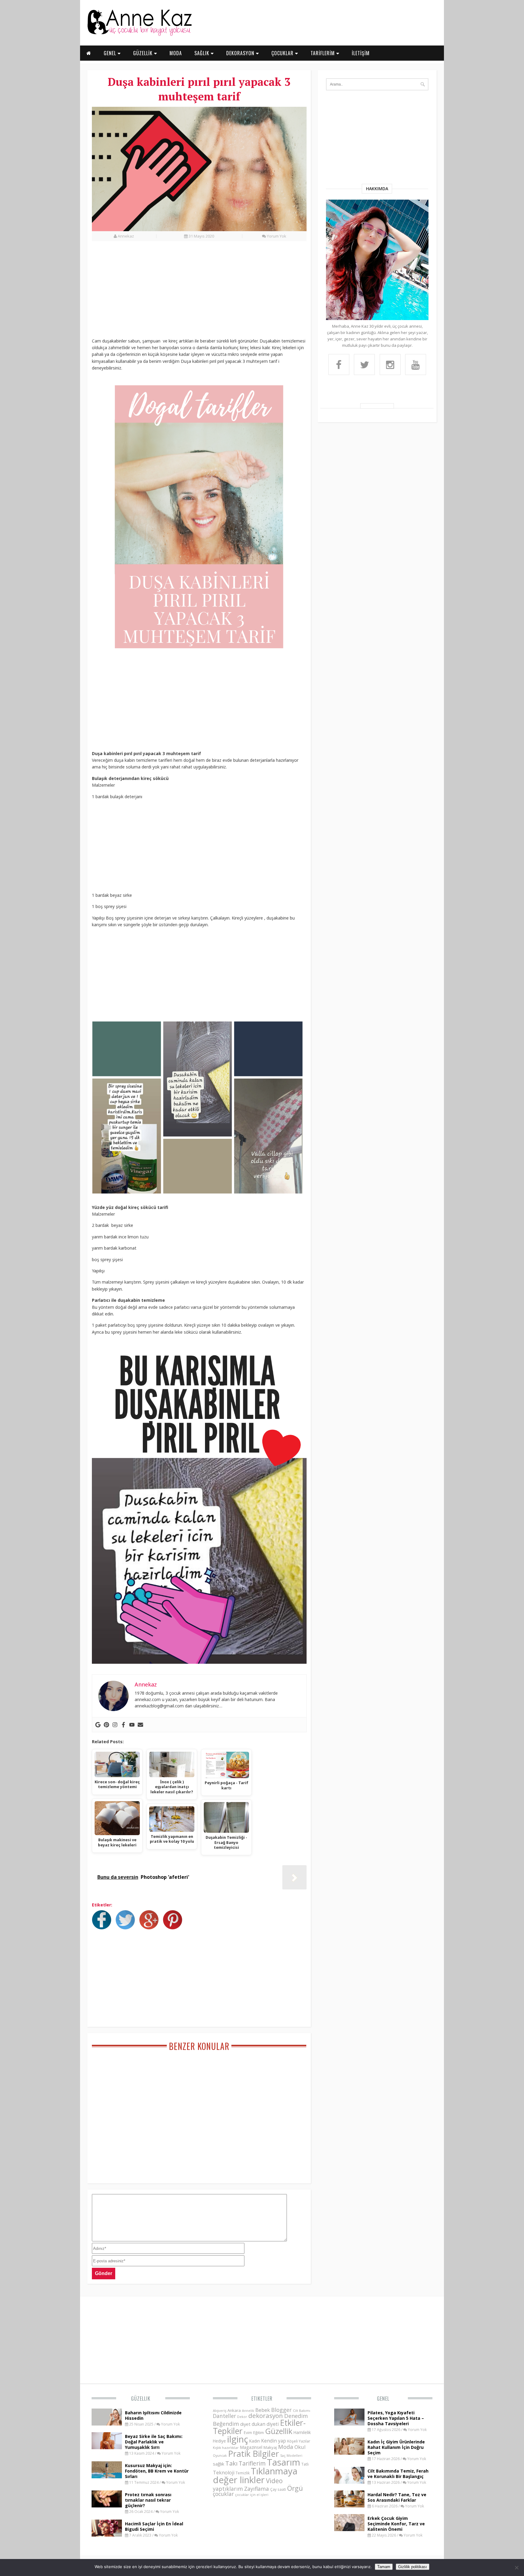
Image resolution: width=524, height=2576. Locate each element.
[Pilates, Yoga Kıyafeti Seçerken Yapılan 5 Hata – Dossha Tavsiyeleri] (349, 2424)
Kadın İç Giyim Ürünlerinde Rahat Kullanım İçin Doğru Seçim (396, 2447)
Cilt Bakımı (302, 2411)
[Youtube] (132, 1725)
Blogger (281, 2410)
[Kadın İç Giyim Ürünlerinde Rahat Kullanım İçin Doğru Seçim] (349, 2453)
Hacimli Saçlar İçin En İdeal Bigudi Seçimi (154, 2526)
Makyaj (270, 2447)
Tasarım (284, 2462)
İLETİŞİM (361, 53)
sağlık (218, 2464)
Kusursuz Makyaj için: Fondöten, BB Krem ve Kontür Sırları (157, 2471)
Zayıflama (257, 2489)
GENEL (111, 53)
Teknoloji (224, 2473)
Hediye (219, 2441)
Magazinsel (251, 2447)
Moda (286, 2447)
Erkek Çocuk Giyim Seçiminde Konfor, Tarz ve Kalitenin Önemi (396, 2524)
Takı (231, 2463)
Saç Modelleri (291, 2455)
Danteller (224, 2416)
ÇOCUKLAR (283, 53)
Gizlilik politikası (413, 2567)
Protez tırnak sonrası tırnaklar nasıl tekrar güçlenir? (148, 2500)
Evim (248, 2433)
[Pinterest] (106, 1725)
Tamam (384, 2567)
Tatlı (305, 2464)
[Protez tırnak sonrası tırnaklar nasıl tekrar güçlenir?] (107, 2506)
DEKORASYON (241, 53)
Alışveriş (220, 2411)
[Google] (98, 1725)
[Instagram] (115, 1725)
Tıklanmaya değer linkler (255, 2475)
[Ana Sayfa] (139, 35)
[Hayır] (516, 2568)
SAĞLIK (203, 53)
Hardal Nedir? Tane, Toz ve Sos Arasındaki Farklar (397, 2497)
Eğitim (259, 2433)
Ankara (234, 2410)
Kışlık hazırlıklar (226, 2448)
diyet (245, 2424)
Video (274, 2481)
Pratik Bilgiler (254, 2454)
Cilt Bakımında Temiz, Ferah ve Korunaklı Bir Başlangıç (398, 2474)
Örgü (295, 2488)
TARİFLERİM (323, 53)
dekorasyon (266, 2416)
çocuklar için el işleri (252, 2495)
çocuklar (223, 2494)
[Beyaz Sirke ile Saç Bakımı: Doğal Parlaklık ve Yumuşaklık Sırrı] (107, 2447)
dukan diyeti (265, 2424)
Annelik (248, 2411)
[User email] (140, 1725)
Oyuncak (220, 2456)
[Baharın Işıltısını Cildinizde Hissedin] (107, 2424)
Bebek (263, 2410)
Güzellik (141, 2399)
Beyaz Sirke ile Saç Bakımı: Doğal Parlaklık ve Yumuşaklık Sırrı (154, 2442)
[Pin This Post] (174, 1928)
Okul (300, 2447)
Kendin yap (274, 2441)
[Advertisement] (199, 293)
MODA (176, 53)
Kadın (255, 2441)
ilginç (238, 2439)
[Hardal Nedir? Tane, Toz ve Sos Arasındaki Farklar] (349, 2506)
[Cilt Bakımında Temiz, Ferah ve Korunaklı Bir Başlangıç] (349, 2482)
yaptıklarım (228, 2489)
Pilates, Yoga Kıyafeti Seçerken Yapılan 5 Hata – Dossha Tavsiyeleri (396, 2418)
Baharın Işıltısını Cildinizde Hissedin (153, 2415)
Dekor (242, 2417)
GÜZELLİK (144, 53)
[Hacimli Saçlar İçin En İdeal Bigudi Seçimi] (107, 2535)
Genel (383, 2399)
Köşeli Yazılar (299, 2441)
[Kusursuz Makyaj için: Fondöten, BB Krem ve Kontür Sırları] (107, 2476)
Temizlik (243, 2473)
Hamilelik (302, 2432)
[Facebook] (123, 1725)
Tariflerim (252, 2463)
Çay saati (278, 2489)
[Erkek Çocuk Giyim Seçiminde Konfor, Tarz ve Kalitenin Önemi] (349, 2529)
